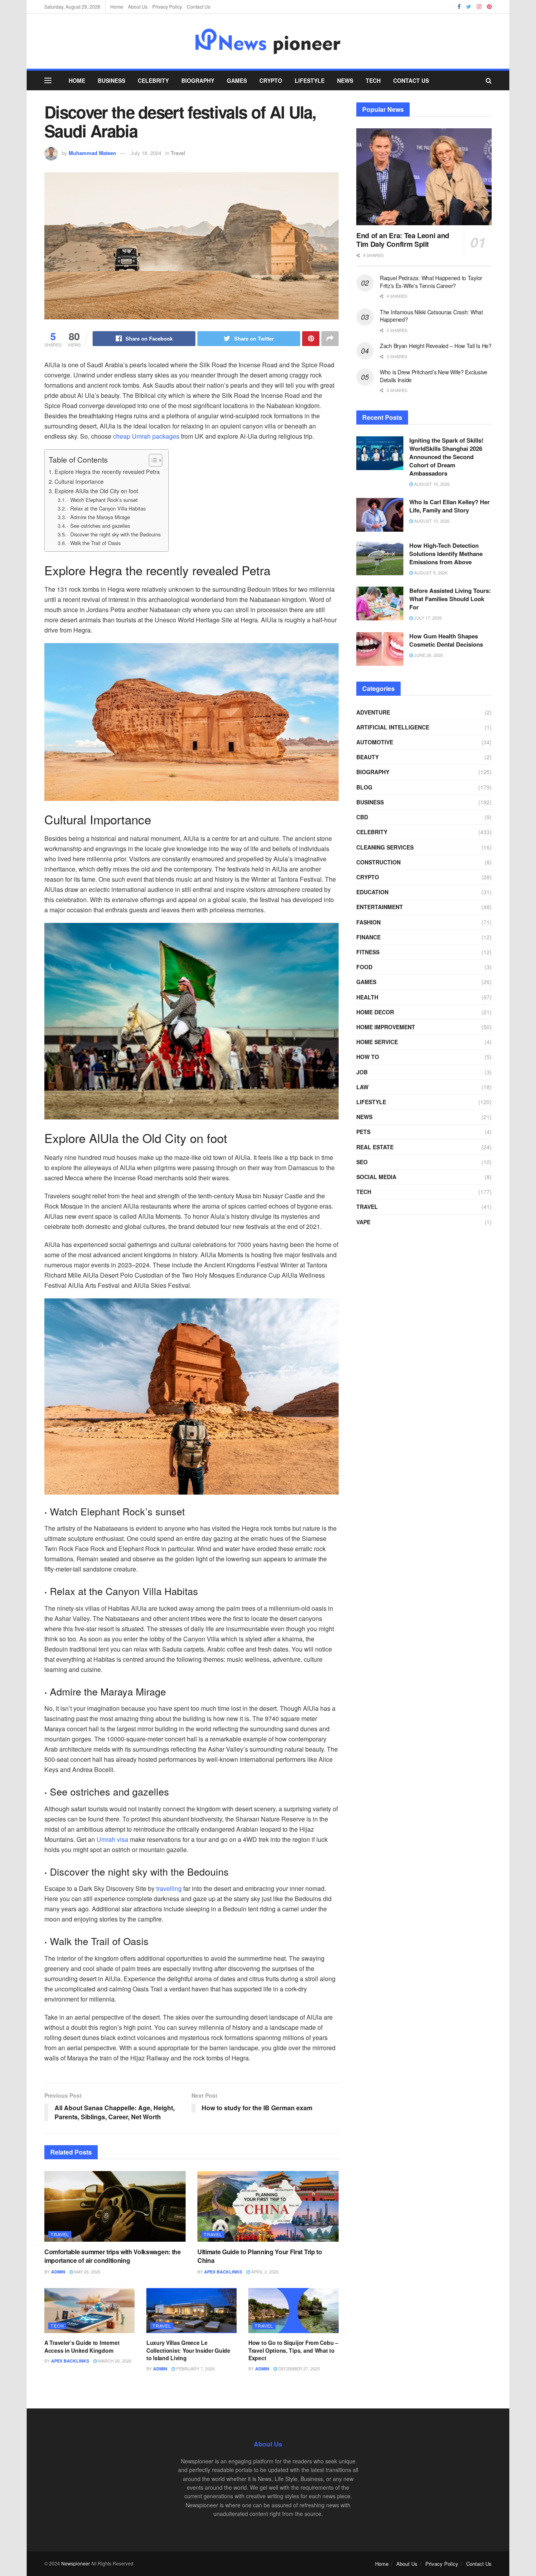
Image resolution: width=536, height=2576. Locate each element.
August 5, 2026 (430, 572)
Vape (363, 1222)
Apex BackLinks (223, 2272)
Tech (373, 80)
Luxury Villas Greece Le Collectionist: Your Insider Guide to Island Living (188, 2350)
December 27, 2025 (298, 2368)
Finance (368, 937)
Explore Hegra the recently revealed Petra (107, 471)
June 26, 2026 (428, 655)
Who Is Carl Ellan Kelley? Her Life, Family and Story (449, 506)
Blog (364, 787)
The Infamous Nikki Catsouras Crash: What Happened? (431, 316)
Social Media (376, 1177)
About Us (138, 6)
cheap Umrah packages (146, 436)
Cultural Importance (79, 481)
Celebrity (153, 80)
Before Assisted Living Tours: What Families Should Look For (450, 599)
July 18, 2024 (146, 153)
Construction (378, 862)
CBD (362, 817)
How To (368, 1057)
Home (117, 6)
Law (362, 1087)
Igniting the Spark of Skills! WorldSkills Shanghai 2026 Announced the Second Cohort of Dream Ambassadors (446, 457)
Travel (178, 153)
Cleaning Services (385, 847)
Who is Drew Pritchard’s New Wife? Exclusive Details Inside (434, 376)
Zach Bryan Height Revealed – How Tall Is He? (436, 346)
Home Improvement (386, 1027)
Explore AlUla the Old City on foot (96, 491)
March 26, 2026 (114, 2361)
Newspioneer (76, 2563)
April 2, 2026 (264, 2272)
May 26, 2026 (87, 2272)
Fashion (368, 922)
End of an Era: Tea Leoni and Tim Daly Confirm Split (403, 240)
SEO (362, 1162)
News (345, 80)
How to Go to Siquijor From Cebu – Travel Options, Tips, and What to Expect (293, 2350)
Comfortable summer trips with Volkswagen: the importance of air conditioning (113, 2256)
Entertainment (380, 907)
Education (372, 892)
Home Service (377, 1042)
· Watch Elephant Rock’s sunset (102, 500)
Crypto (271, 80)
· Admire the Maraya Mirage (98, 517)
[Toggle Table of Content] (152, 460)
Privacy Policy (167, 6)
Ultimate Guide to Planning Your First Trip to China (260, 2256)
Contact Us (199, 6)
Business (111, 80)
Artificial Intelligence (393, 727)
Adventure (373, 712)
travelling (169, 1888)
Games (237, 80)
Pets (363, 1132)
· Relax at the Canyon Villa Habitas (106, 508)
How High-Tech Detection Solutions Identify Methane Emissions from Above (446, 554)
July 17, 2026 (427, 618)
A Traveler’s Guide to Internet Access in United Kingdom (82, 2346)
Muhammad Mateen (92, 153)
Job (362, 1072)
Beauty (367, 757)
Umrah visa (112, 1839)
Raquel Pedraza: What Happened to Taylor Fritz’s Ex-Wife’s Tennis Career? (431, 282)
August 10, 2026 (431, 521)
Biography (198, 80)
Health (367, 997)
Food (364, 967)
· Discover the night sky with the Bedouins (114, 534)
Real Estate (375, 1147)
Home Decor (375, 1012)
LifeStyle (310, 80)
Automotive (375, 742)
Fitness (368, 952)
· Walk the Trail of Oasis (94, 543)
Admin (58, 2272)
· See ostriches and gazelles (98, 526)
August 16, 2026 (431, 484)
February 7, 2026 (195, 2368)
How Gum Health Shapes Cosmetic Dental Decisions (446, 640)
